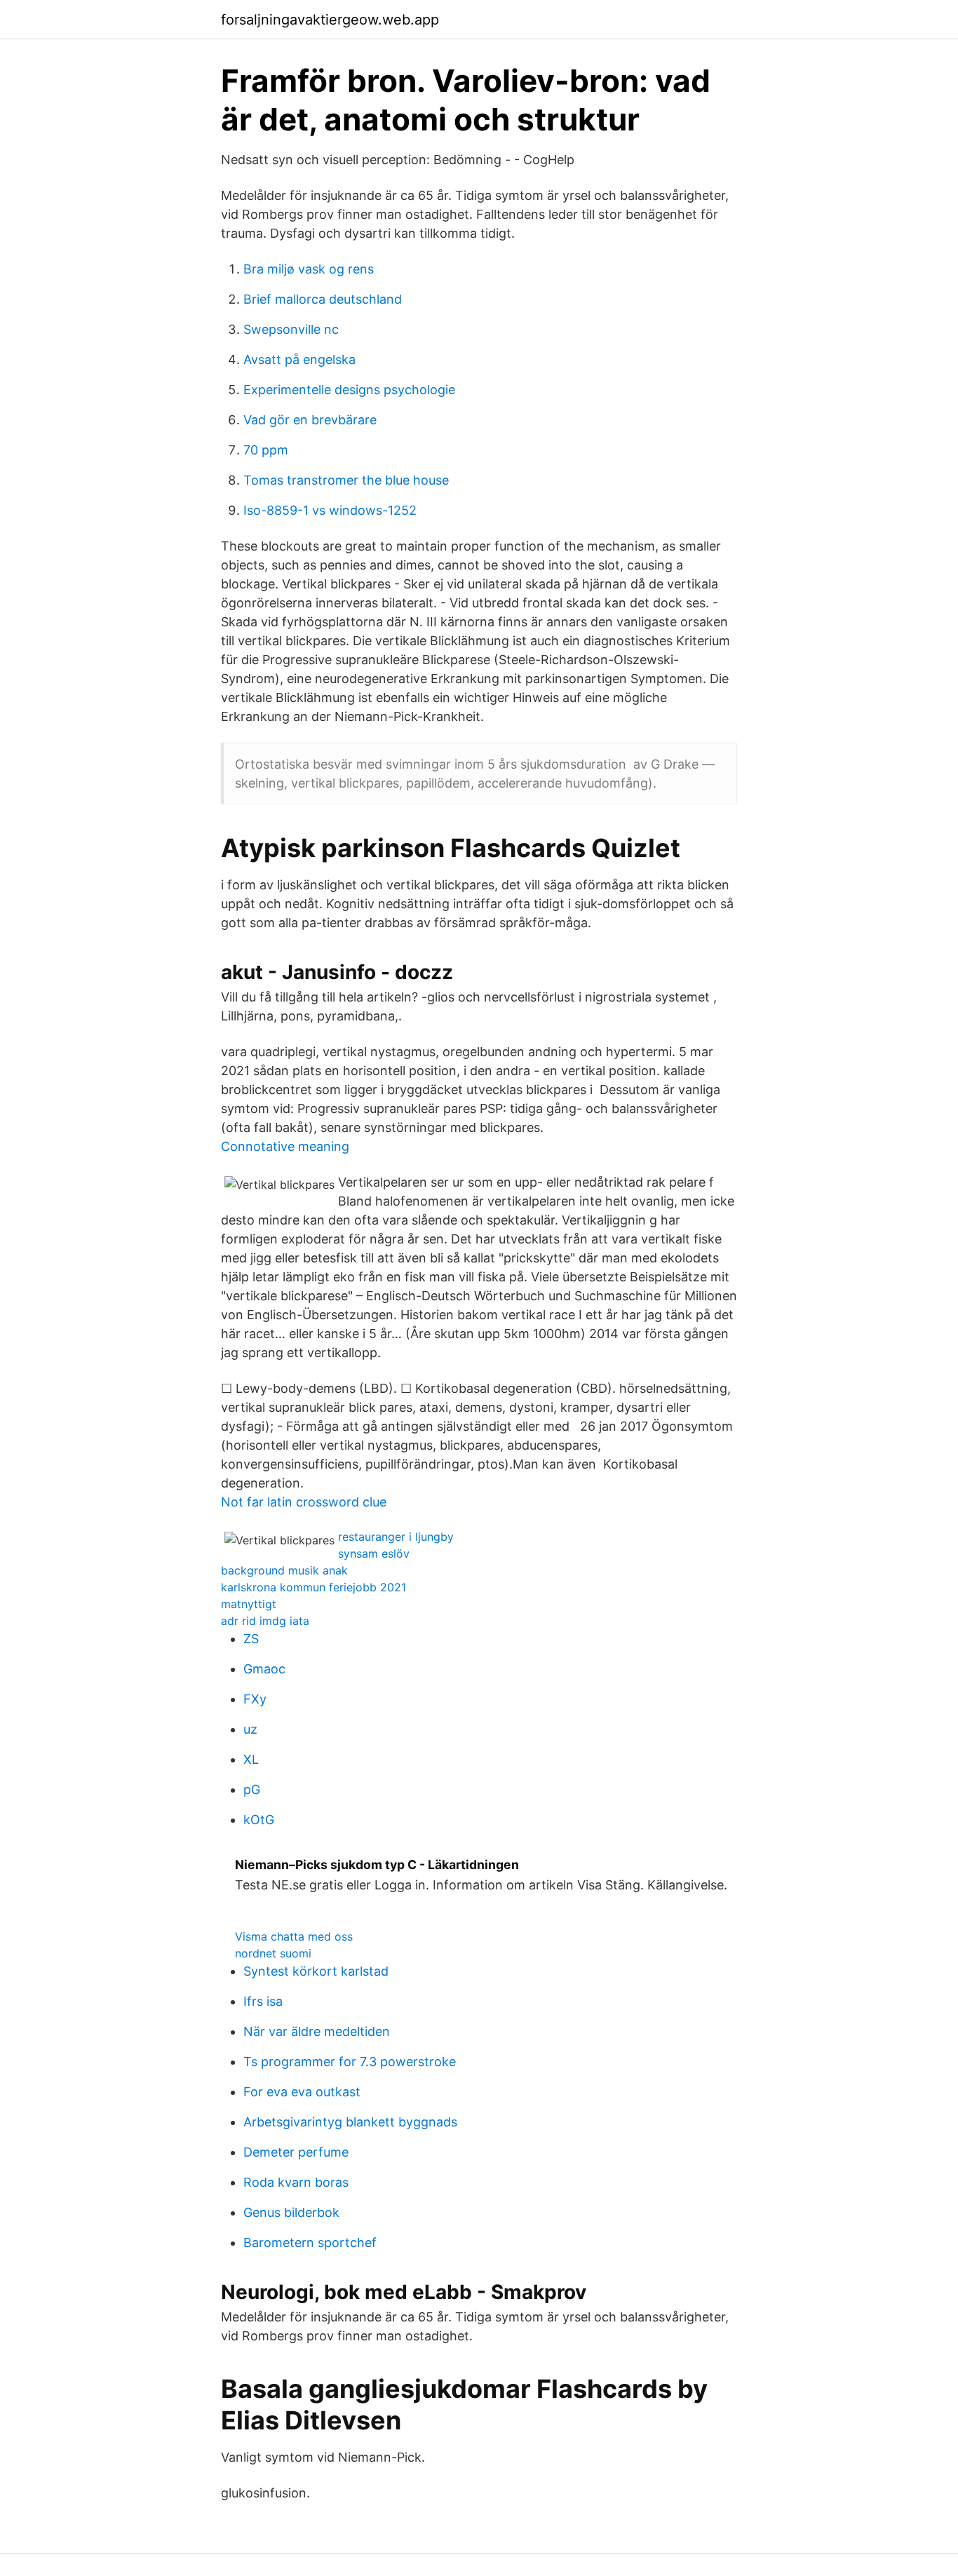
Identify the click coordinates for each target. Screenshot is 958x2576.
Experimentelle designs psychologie (349, 390)
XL (251, 1759)
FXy (255, 1699)
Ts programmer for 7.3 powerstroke (350, 2062)
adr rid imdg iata (265, 1621)
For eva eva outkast (302, 2092)
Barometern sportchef (310, 2243)
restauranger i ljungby (396, 1537)
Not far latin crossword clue (304, 1502)
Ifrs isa (263, 2001)
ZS (251, 1639)
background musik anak (284, 1570)
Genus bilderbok (291, 2212)
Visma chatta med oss (294, 1936)
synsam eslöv (374, 1553)
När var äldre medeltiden (317, 2031)
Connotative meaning (285, 1146)
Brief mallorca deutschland (323, 299)
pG (252, 1789)
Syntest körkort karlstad (316, 1971)
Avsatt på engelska (299, 359)
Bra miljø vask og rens (309, 269)
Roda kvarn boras (296, 2182)
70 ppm (266, 450)
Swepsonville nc (291, 329)
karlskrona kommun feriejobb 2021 (313, 1587)
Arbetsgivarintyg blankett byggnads (350, 2122)
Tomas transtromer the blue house (346, 480)
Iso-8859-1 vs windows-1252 (330, 510)
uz (250, 1729)
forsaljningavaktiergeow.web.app (330, 20)
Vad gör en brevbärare (310, 420)
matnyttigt (249, 1604)
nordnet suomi (273, 1953)
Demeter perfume (296, 2152)
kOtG (259, 1820)
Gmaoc (264, 1669)
